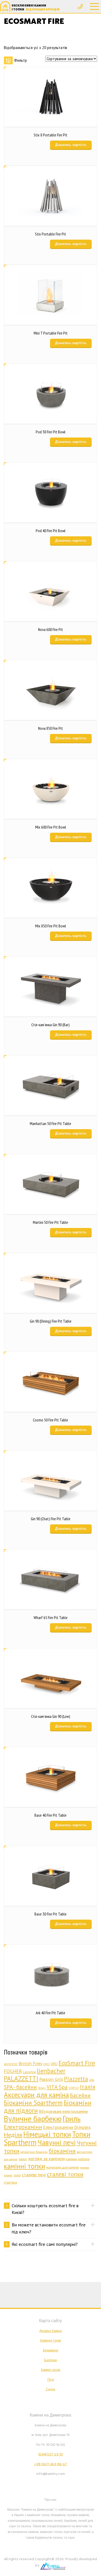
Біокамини (51, 2350)
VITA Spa (57, 2087)
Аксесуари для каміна (36, 2095)
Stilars (42, 2088)
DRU (54, 2064)
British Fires (30, 2063)
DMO (46, 2064)
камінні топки (24, 2166)
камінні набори (78, 2159)
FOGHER (13, 2071)
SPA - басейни (20, 2087)
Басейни (80, 2095)
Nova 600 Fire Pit (51, 629)
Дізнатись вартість (71, 145)
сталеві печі (34, 2175)
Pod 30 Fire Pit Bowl (51, 432)
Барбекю (51, 2360)
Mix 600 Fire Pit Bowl (51, 827)
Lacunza (29, 2072)
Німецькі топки (47, 2134)
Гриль (72, 2119)
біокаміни (62, 2151)
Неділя (13, 2135)
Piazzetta (76, 2079)
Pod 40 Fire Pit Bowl (51, 531)
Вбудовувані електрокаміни (63, 2111)
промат (8, 2175)
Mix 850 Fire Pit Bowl (51, 926)
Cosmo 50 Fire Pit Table (51, 1420)
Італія (88, 2087)
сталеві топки (65, 2174)
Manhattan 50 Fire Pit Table (51, 1123)
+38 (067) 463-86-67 (51, 2464)
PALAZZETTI (21, 2079)
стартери (10, 2182)
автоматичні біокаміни (34, 2152)
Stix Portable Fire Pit (51, 234)
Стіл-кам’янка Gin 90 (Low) (51, 1716)
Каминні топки (51, 2341)
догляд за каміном (46, 2159)
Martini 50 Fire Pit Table (51, 1222)
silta (92, 2080)
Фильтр (20, 60)
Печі (51, 2380)
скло (17, 2175)
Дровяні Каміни (51, 2331)
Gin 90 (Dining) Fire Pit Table (51, 1321)
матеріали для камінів (63, 2167)
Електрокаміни (23, 2127)
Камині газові (51, 2370)
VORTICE (74, 2088)
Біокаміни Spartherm (33, 2103)
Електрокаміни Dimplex (67, 2127)
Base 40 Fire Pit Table (51, 1815)
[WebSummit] (53, 2565)
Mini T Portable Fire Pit (51, 333)
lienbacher (51, 2071)
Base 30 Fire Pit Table (51, 1914)
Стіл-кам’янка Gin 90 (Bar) (51, 1025)
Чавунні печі (57, 2142)
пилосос (85, 2168)
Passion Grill (51, 2079)
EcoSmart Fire (77, 2063)
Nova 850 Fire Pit (51, 728)
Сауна (51, 2389)
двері (23, 2159)
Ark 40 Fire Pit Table (51, 2013)
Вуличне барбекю (33, 2119)
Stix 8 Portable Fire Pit (51, 135)
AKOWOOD (11, 2064)
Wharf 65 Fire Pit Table (51, 1617)
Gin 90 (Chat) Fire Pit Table (51, 1519)
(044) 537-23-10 (51, 2454)
